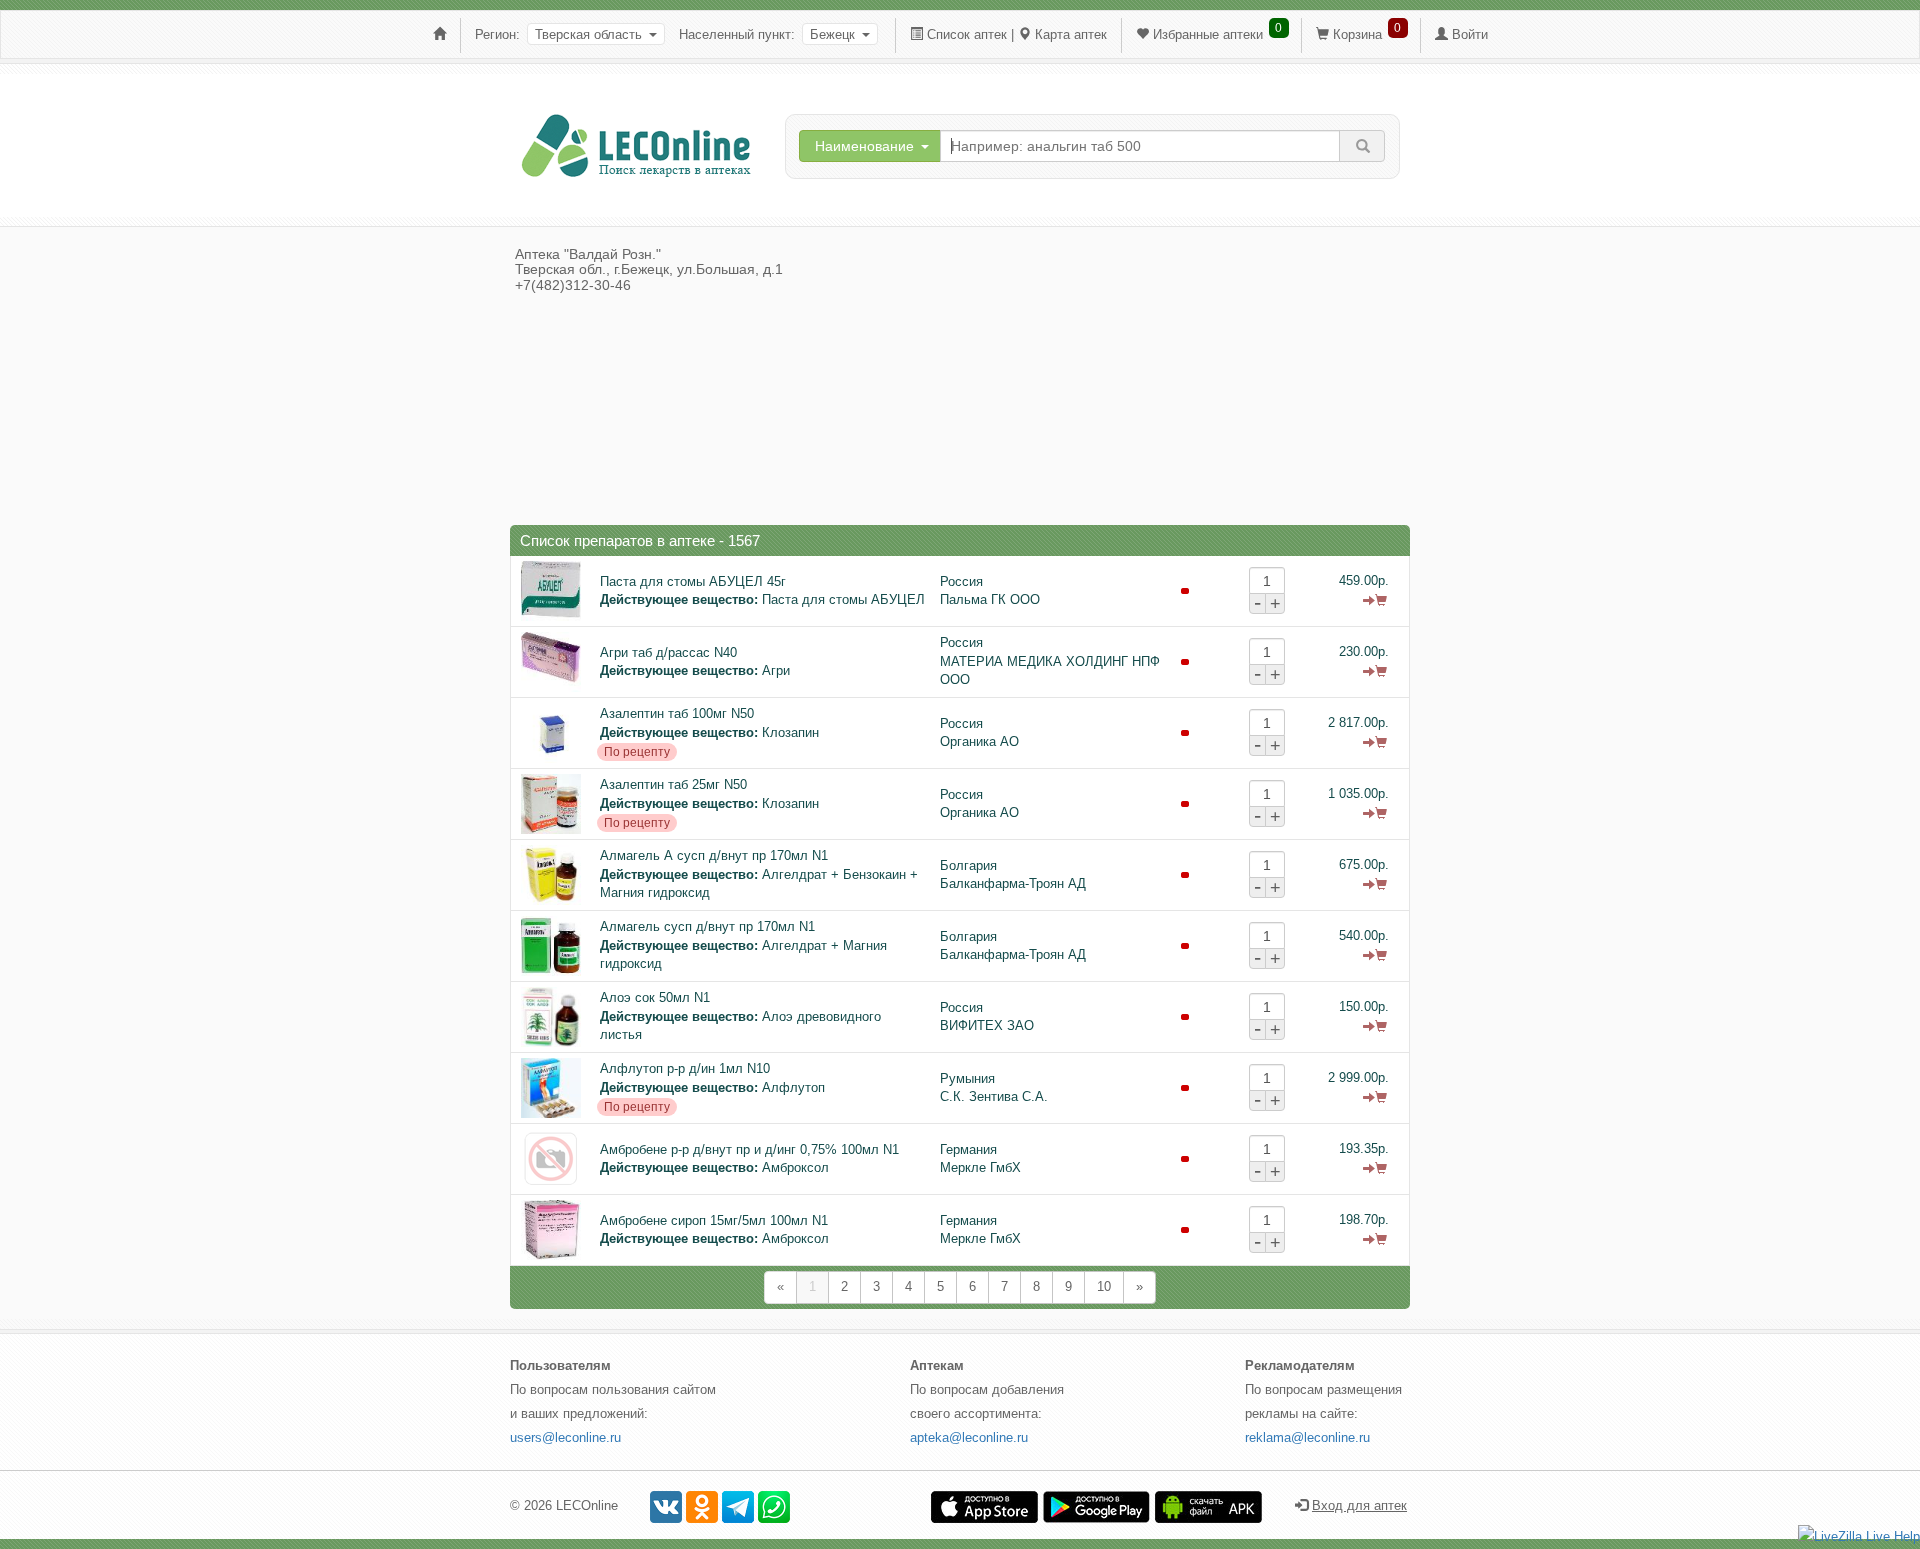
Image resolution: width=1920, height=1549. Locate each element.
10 (1104, 1286)
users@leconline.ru (565, 1437)
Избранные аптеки (1208, 34)
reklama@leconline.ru (1307, 1437)
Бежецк (832, 34)
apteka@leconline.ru (969, 1437)
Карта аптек (1071, 34)
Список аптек (967, 34)
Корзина (1357, 34)
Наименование (864, 146)
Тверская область (588, 34)
